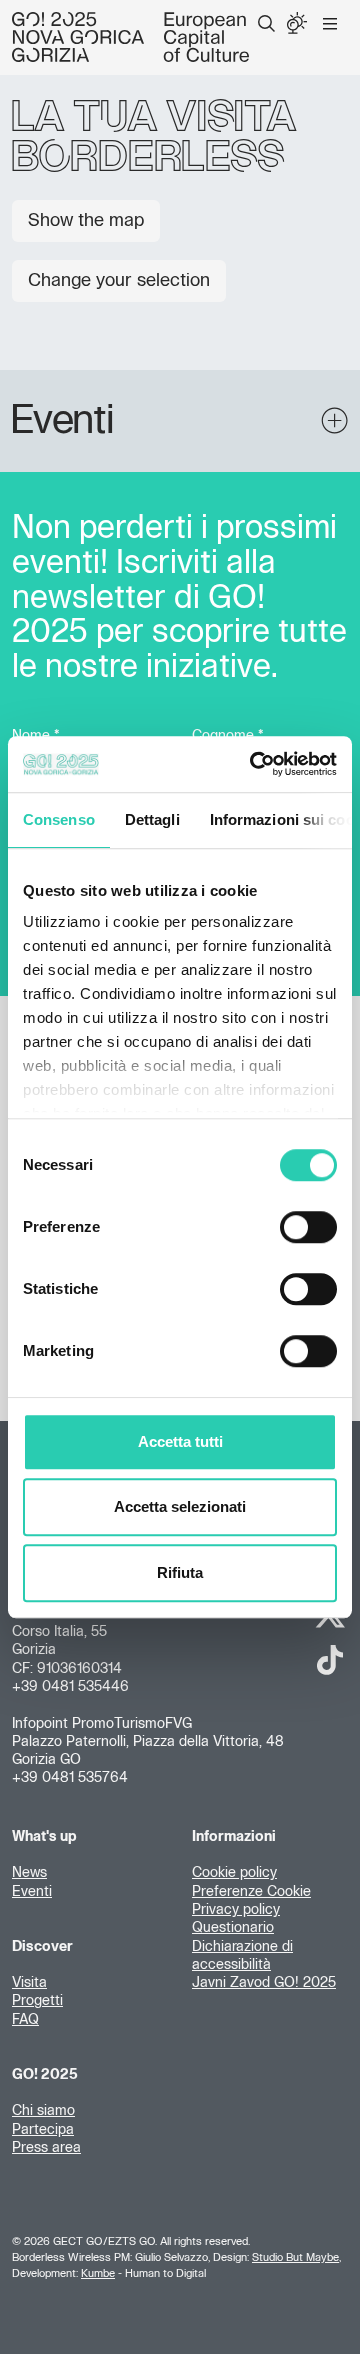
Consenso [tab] (59, 819)
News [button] (29, 1873)
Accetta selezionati (180, 1506)
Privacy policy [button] (236, 1910)
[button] (266, 24)
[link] (330, 1660)
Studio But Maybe (295, 2257)
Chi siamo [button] (43, 2111)
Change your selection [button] (119, 281)
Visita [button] (29, 1983)
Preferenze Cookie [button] (251, 1892)
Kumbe (98, 2273)
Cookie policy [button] (234, 1873)
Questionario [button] (233, 1928)
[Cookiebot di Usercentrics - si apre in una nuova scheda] (254, 764)
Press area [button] (46, 2148)
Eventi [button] (32, 1892)
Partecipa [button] (43, 2130)
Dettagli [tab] (152, 819)
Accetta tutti (180, 1441)
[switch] (308, 1227)
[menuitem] (266, 24)
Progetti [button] (37, 2001)
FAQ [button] (25, 2020)
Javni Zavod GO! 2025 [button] (264, 1983)
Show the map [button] (86, 221)
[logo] (130, 37)
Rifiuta (180, 1572)
